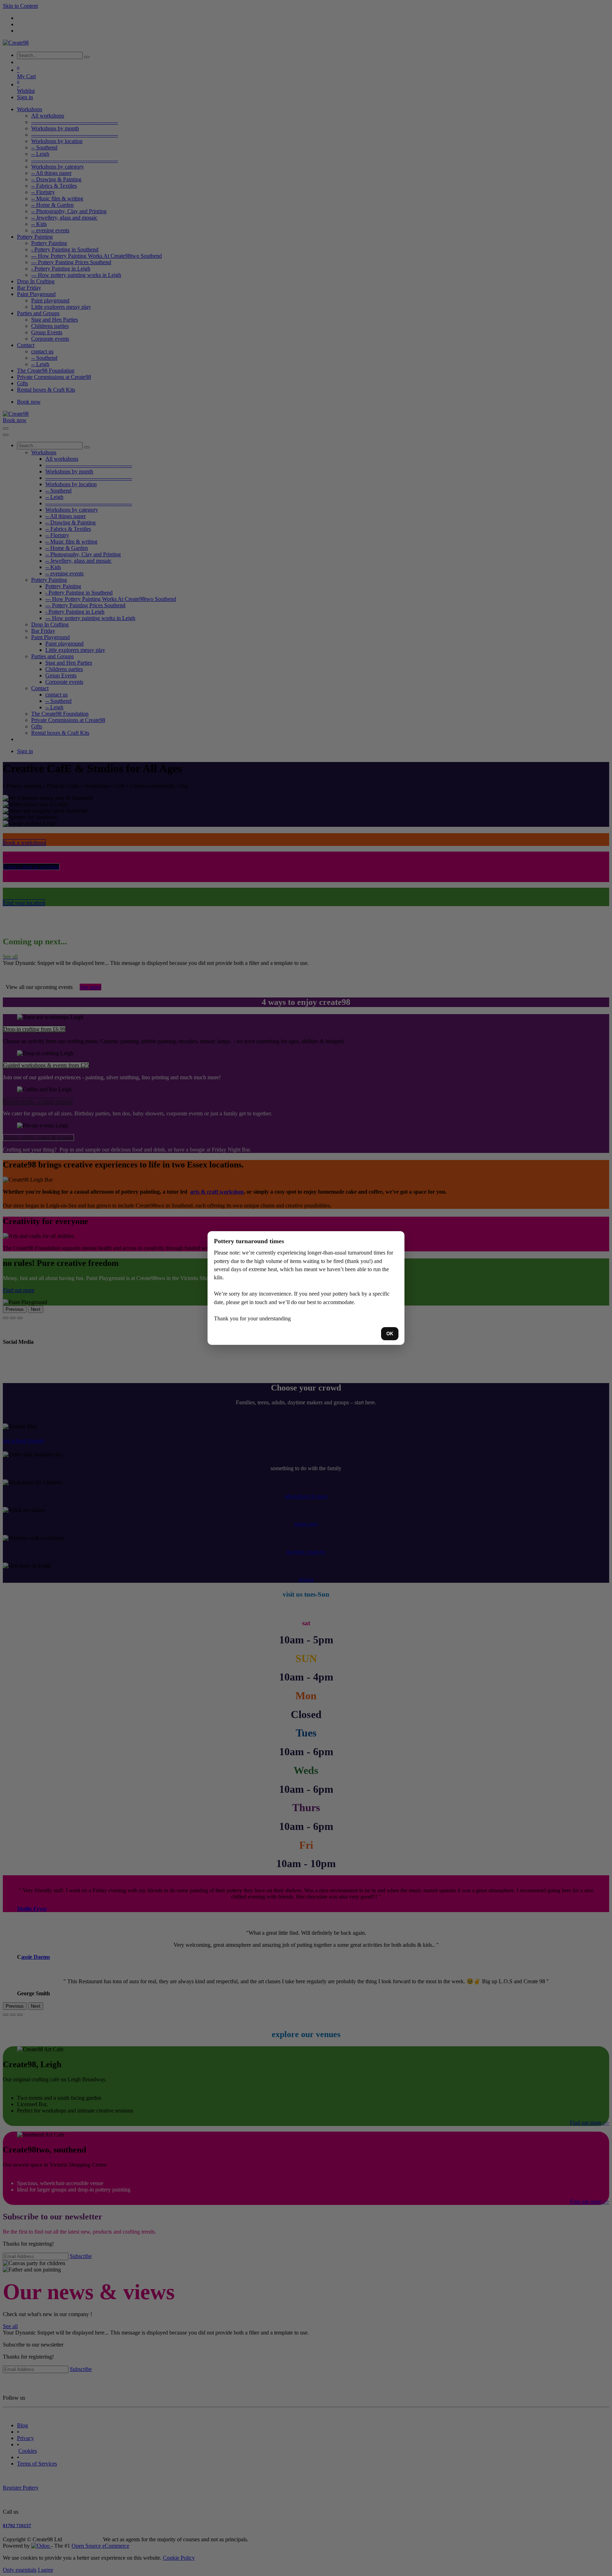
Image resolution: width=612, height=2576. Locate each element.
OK (390, 1334)
